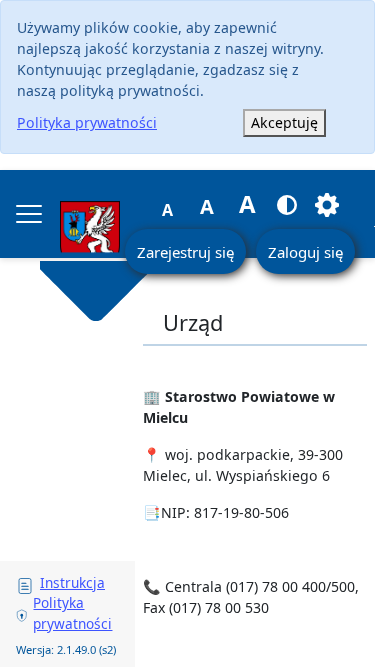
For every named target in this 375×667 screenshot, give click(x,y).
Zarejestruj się (185, 252)
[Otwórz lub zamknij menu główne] (29, 214)
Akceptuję (284, 122)
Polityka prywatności (87, 122)
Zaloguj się (305, 252)
